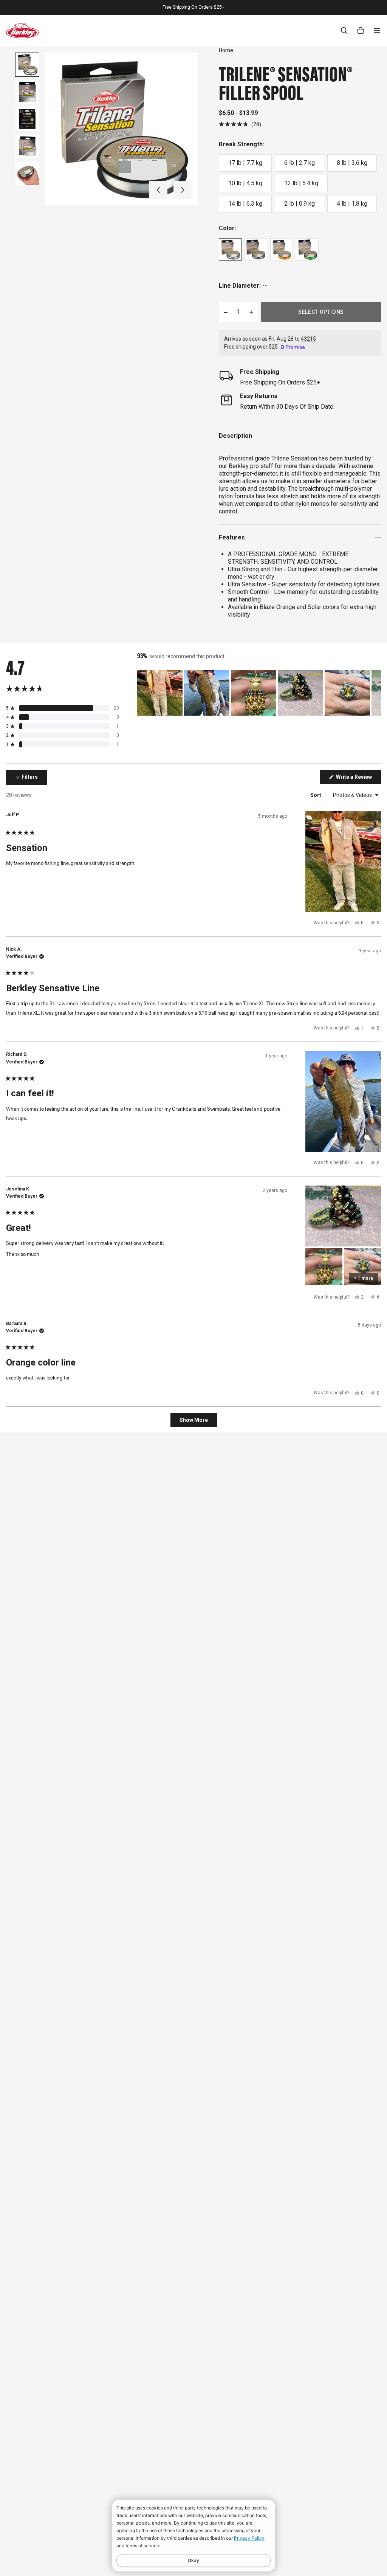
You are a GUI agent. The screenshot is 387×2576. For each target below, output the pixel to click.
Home (226, 50)
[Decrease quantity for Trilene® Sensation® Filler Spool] (226, 312)
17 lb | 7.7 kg (245, 163)
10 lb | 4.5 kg (245, 183)
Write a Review (358, 779)
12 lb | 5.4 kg (301, 183)
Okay (193, 2560)
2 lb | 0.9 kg (300, 204)
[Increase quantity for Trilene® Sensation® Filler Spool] (251, 312)
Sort (316, 795)
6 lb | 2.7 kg (300, 163)
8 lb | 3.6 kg (352, 163)
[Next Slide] (375, 693)
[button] (158, 190)
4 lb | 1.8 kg (352, 204)
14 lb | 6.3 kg (245, 204)
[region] (259, 693)
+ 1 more (364, 1278)
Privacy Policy (249, 2538)
